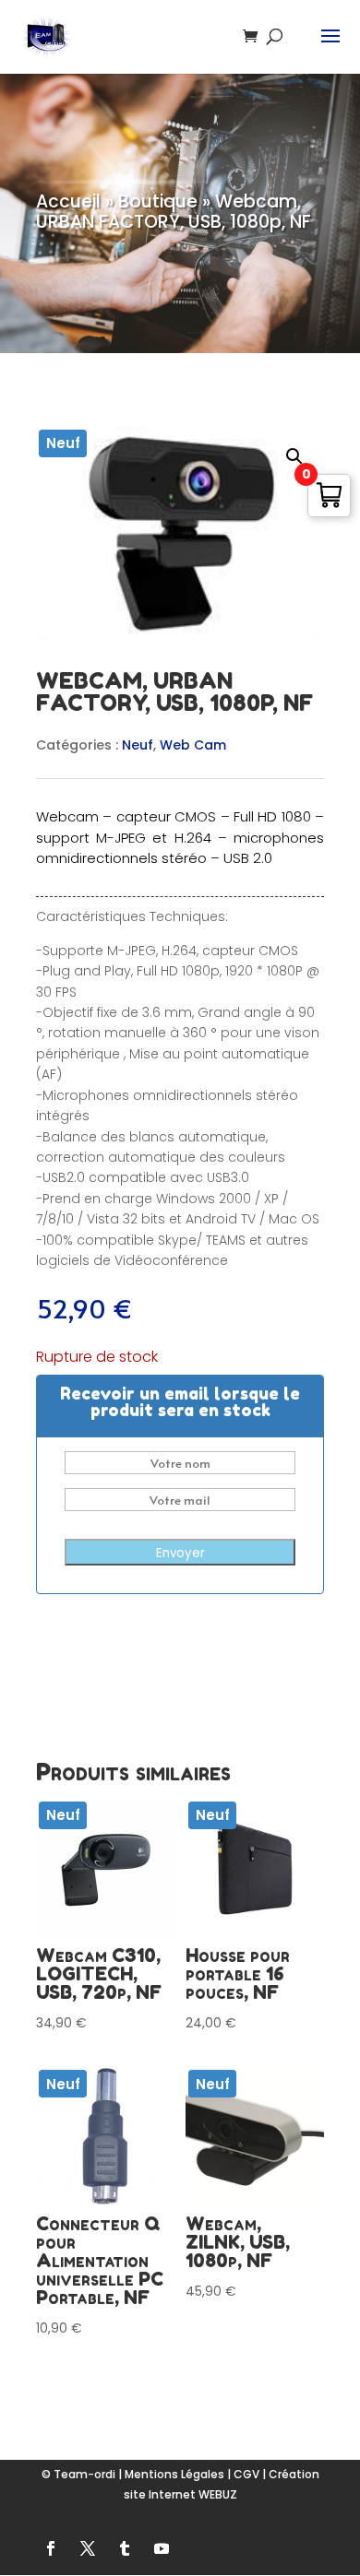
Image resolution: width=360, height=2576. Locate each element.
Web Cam (193, 745)
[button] (294, 456)
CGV (246, 2474)
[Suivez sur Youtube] (162, 2548)
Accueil (68, 201)
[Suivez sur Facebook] (51, 2548)
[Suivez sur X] (88, 2548)
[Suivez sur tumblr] (125, 2548)
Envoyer (180, 1553)
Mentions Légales (174, 2474)
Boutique (158, 201)
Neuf (138, 745)
